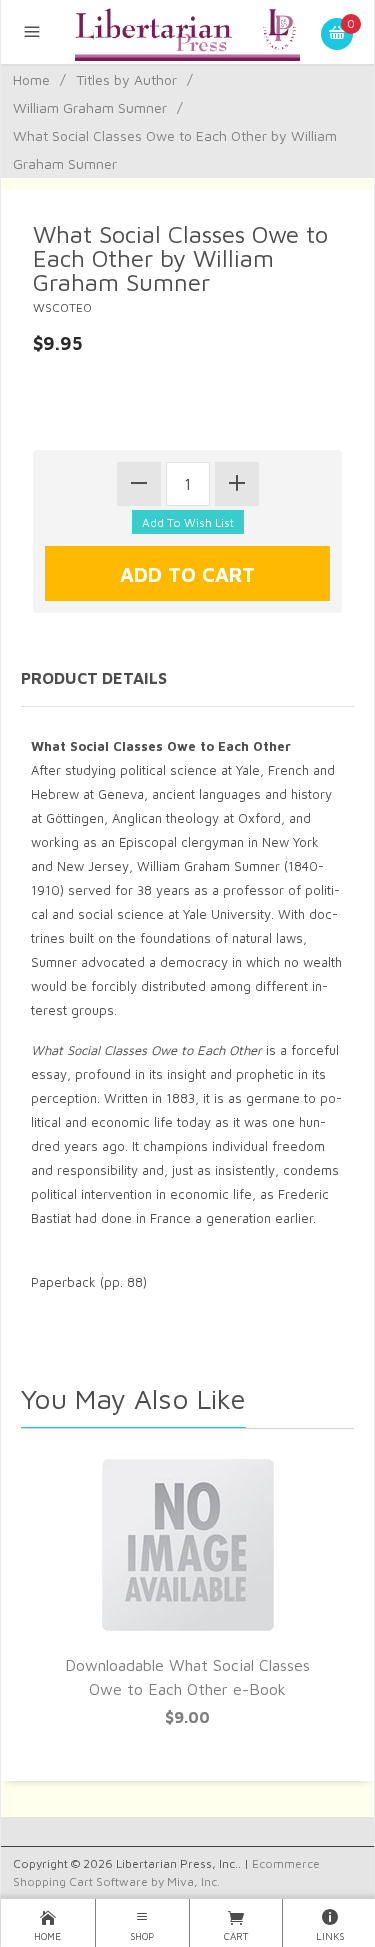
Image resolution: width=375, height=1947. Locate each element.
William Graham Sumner (90, 107)
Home (31, 79)
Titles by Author (126, 79)
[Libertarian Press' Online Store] (187, 32)
